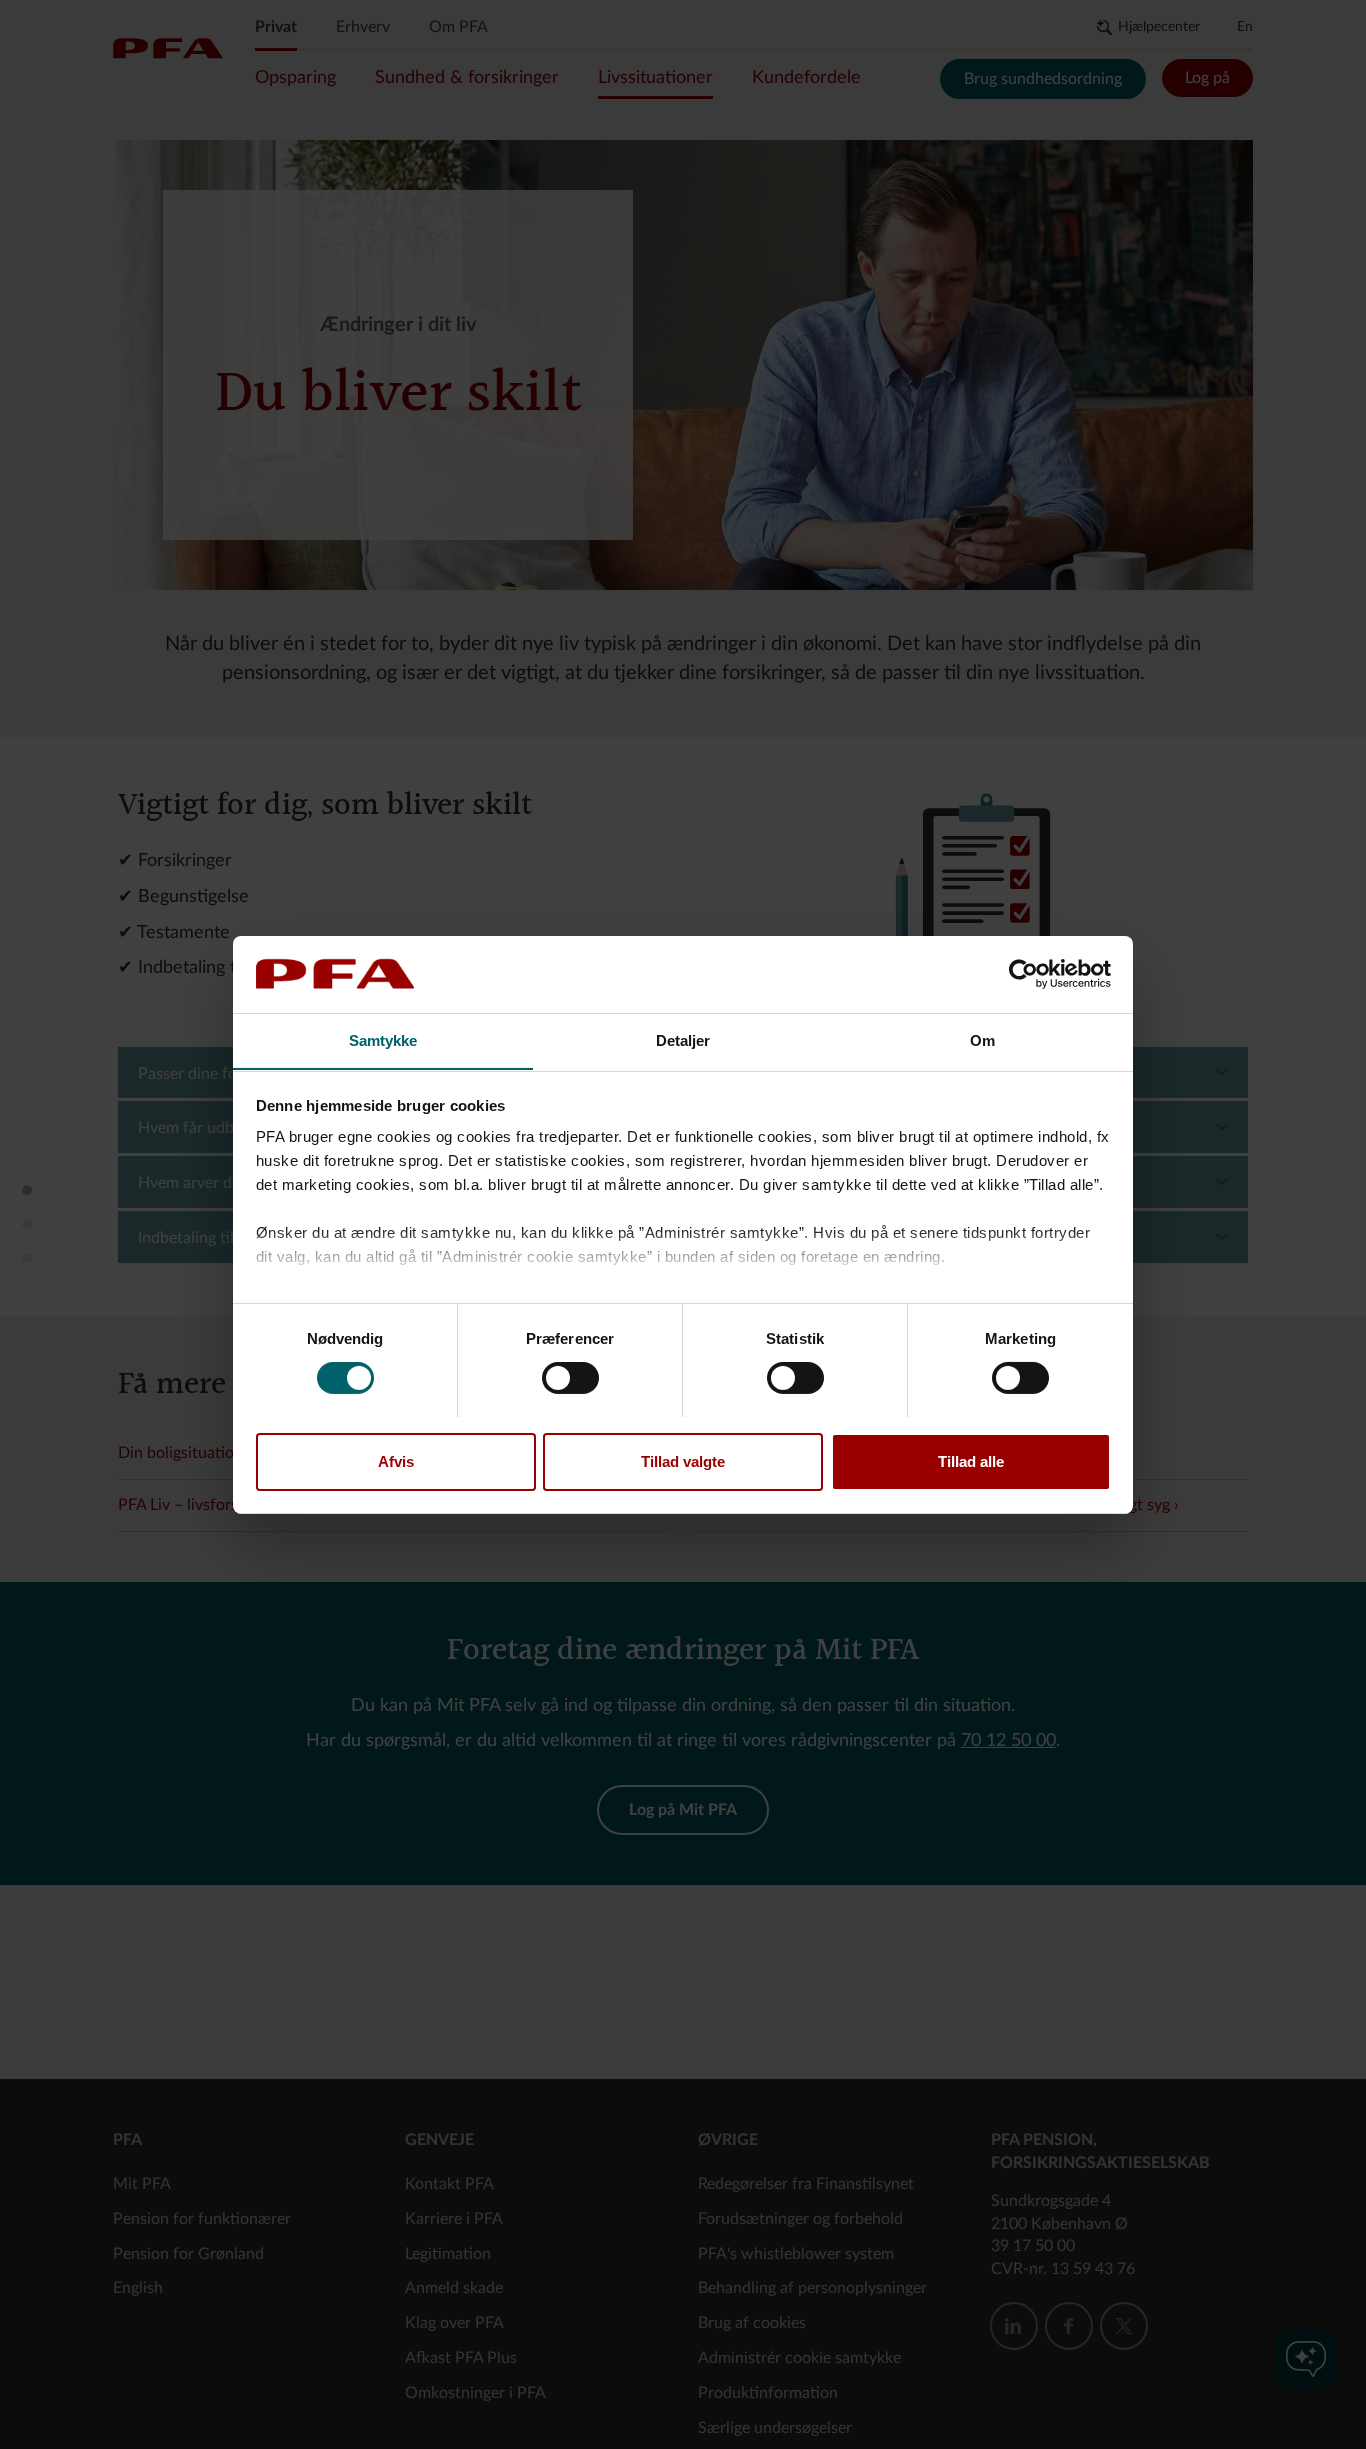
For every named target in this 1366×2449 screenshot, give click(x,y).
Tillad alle (971, 1460)
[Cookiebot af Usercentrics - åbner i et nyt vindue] (1023, 974)
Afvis (396, 1460)
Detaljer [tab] (683, 1039)
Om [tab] (982, 1039)
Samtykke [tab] (383, 1039)
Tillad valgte (683, 1460)
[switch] (570, 1378)
